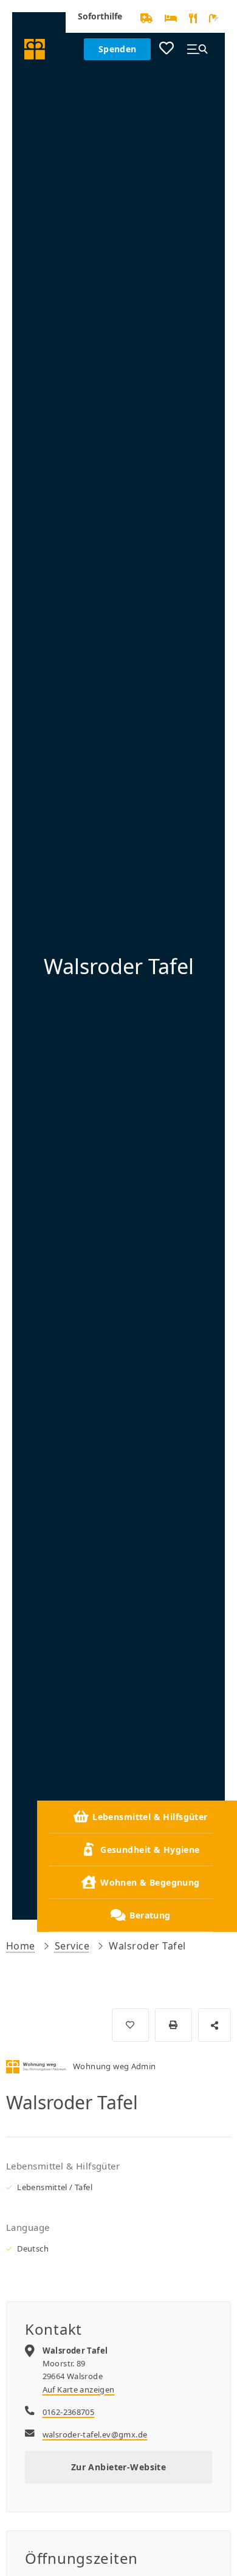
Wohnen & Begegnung (150, 1882)
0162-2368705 (69, 2412)
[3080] (130, 2025)
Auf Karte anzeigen (79, 2389)
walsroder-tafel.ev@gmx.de (95, 2434)
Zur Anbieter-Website (118, 2467)
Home (21, 1946)
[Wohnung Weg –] (35, 49)
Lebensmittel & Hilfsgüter (150, 1817)
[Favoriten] (167, 49)
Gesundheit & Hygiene (150, 1850)
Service (72, 1946)
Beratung (150, 1915)
